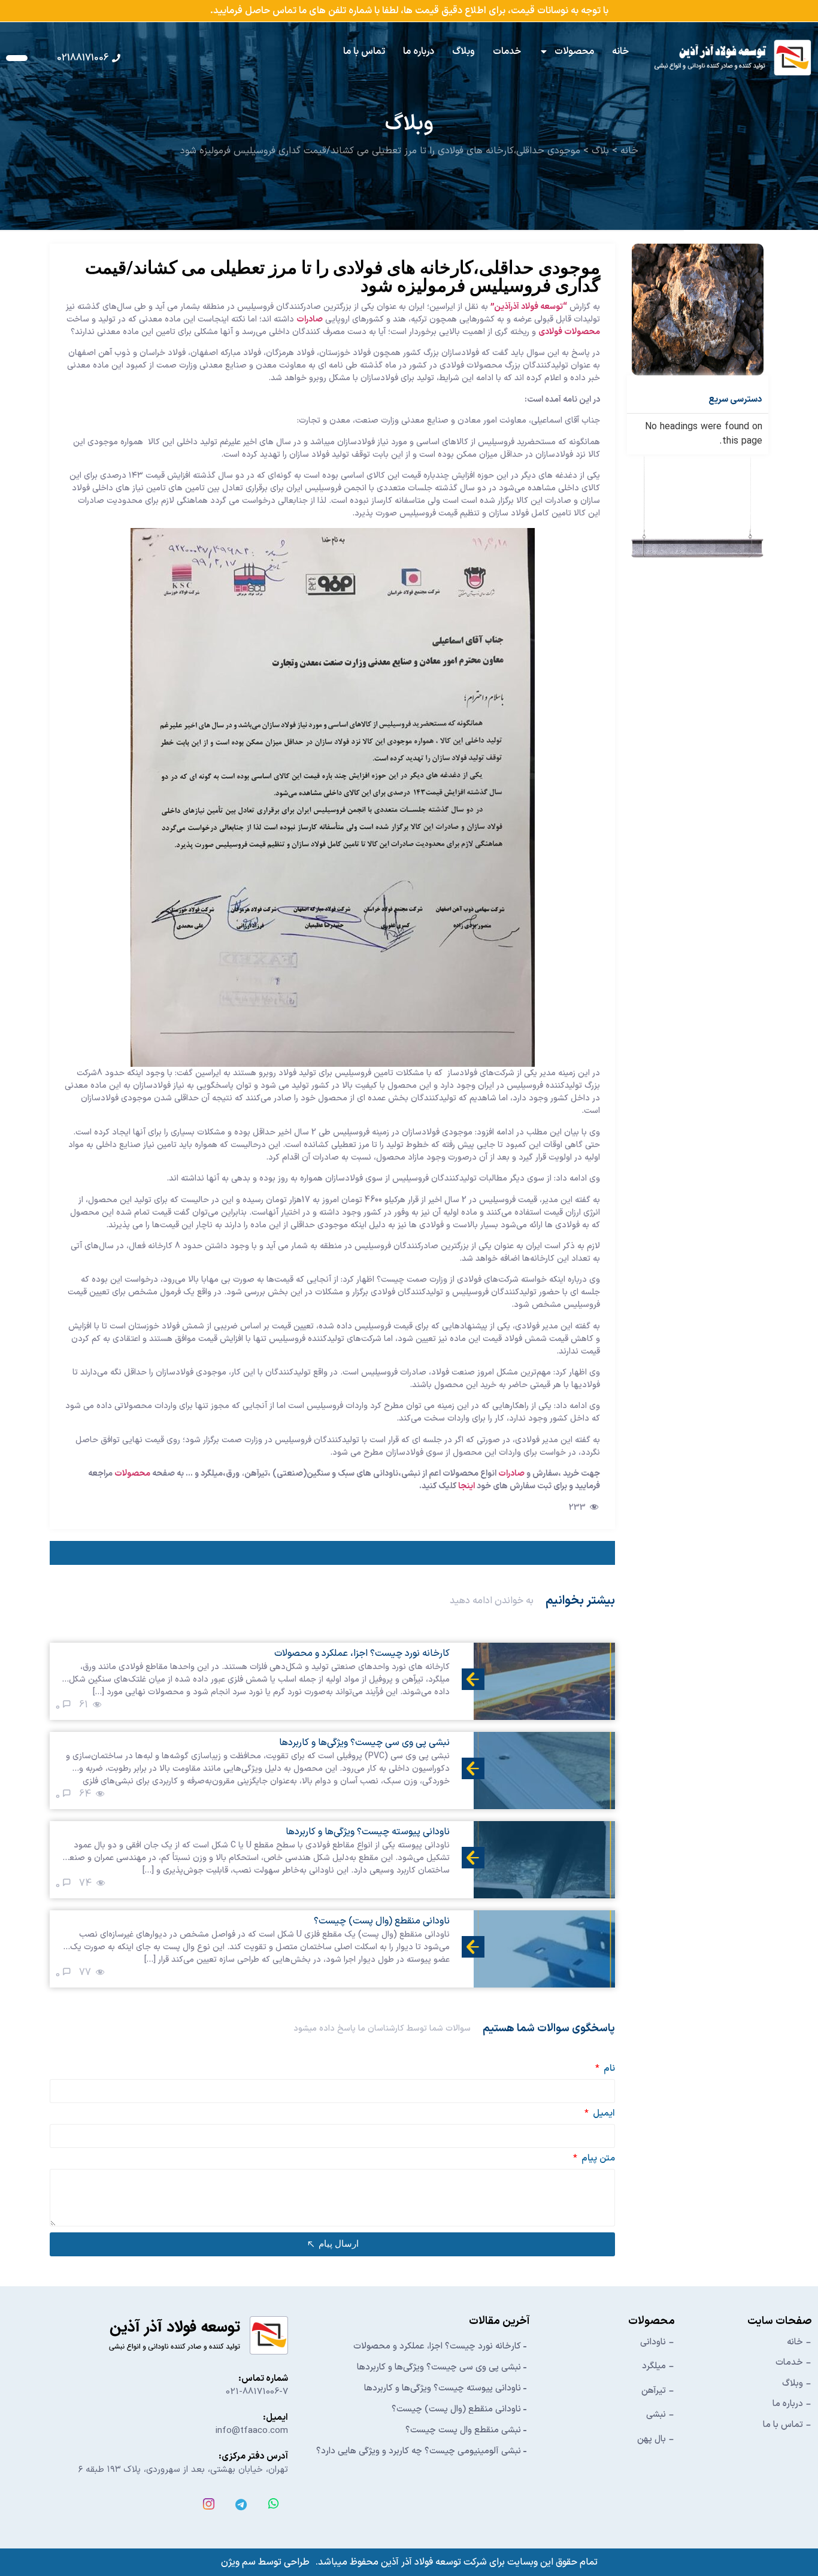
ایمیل (603, 2115)
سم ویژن (238, 2562)
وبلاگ (463, 51)
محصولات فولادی (569, 332)
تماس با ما (364, 51)
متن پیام (597, 2160)
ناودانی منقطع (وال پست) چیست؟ (456, 2409)
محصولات (574, 51)
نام (608, 2070)
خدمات (507, 51)
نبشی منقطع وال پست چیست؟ (463, 2430)
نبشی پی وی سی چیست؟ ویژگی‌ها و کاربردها (439, 2367)
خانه (620, 51)
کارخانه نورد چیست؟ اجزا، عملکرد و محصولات (437, 2346)
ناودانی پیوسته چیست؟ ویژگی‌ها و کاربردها (443, 2388)
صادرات (310, 319)
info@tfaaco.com (252, 2431)
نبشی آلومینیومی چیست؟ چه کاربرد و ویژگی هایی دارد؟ (419, 2451)
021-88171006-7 (257, 2392)
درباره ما (419, 51)
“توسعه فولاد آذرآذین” (529, 307)
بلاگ (600, 151)
